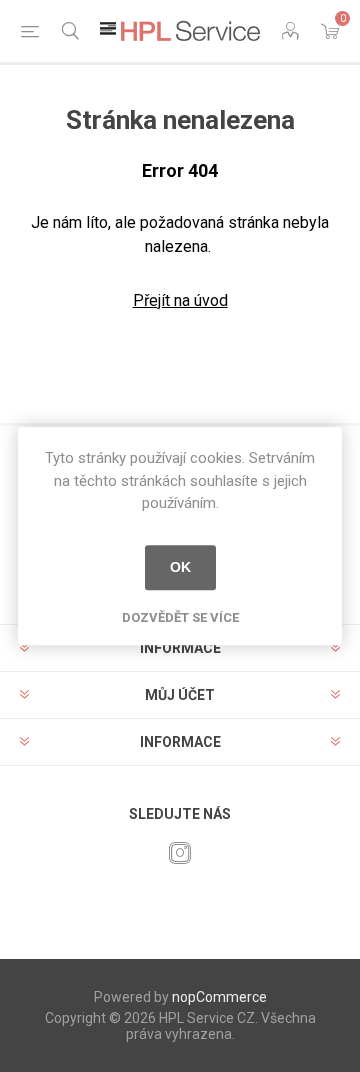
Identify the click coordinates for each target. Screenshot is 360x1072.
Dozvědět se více (180, 617)
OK (180, 567)
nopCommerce (219, 997)
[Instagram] (180, 853)
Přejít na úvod (180, 300)
